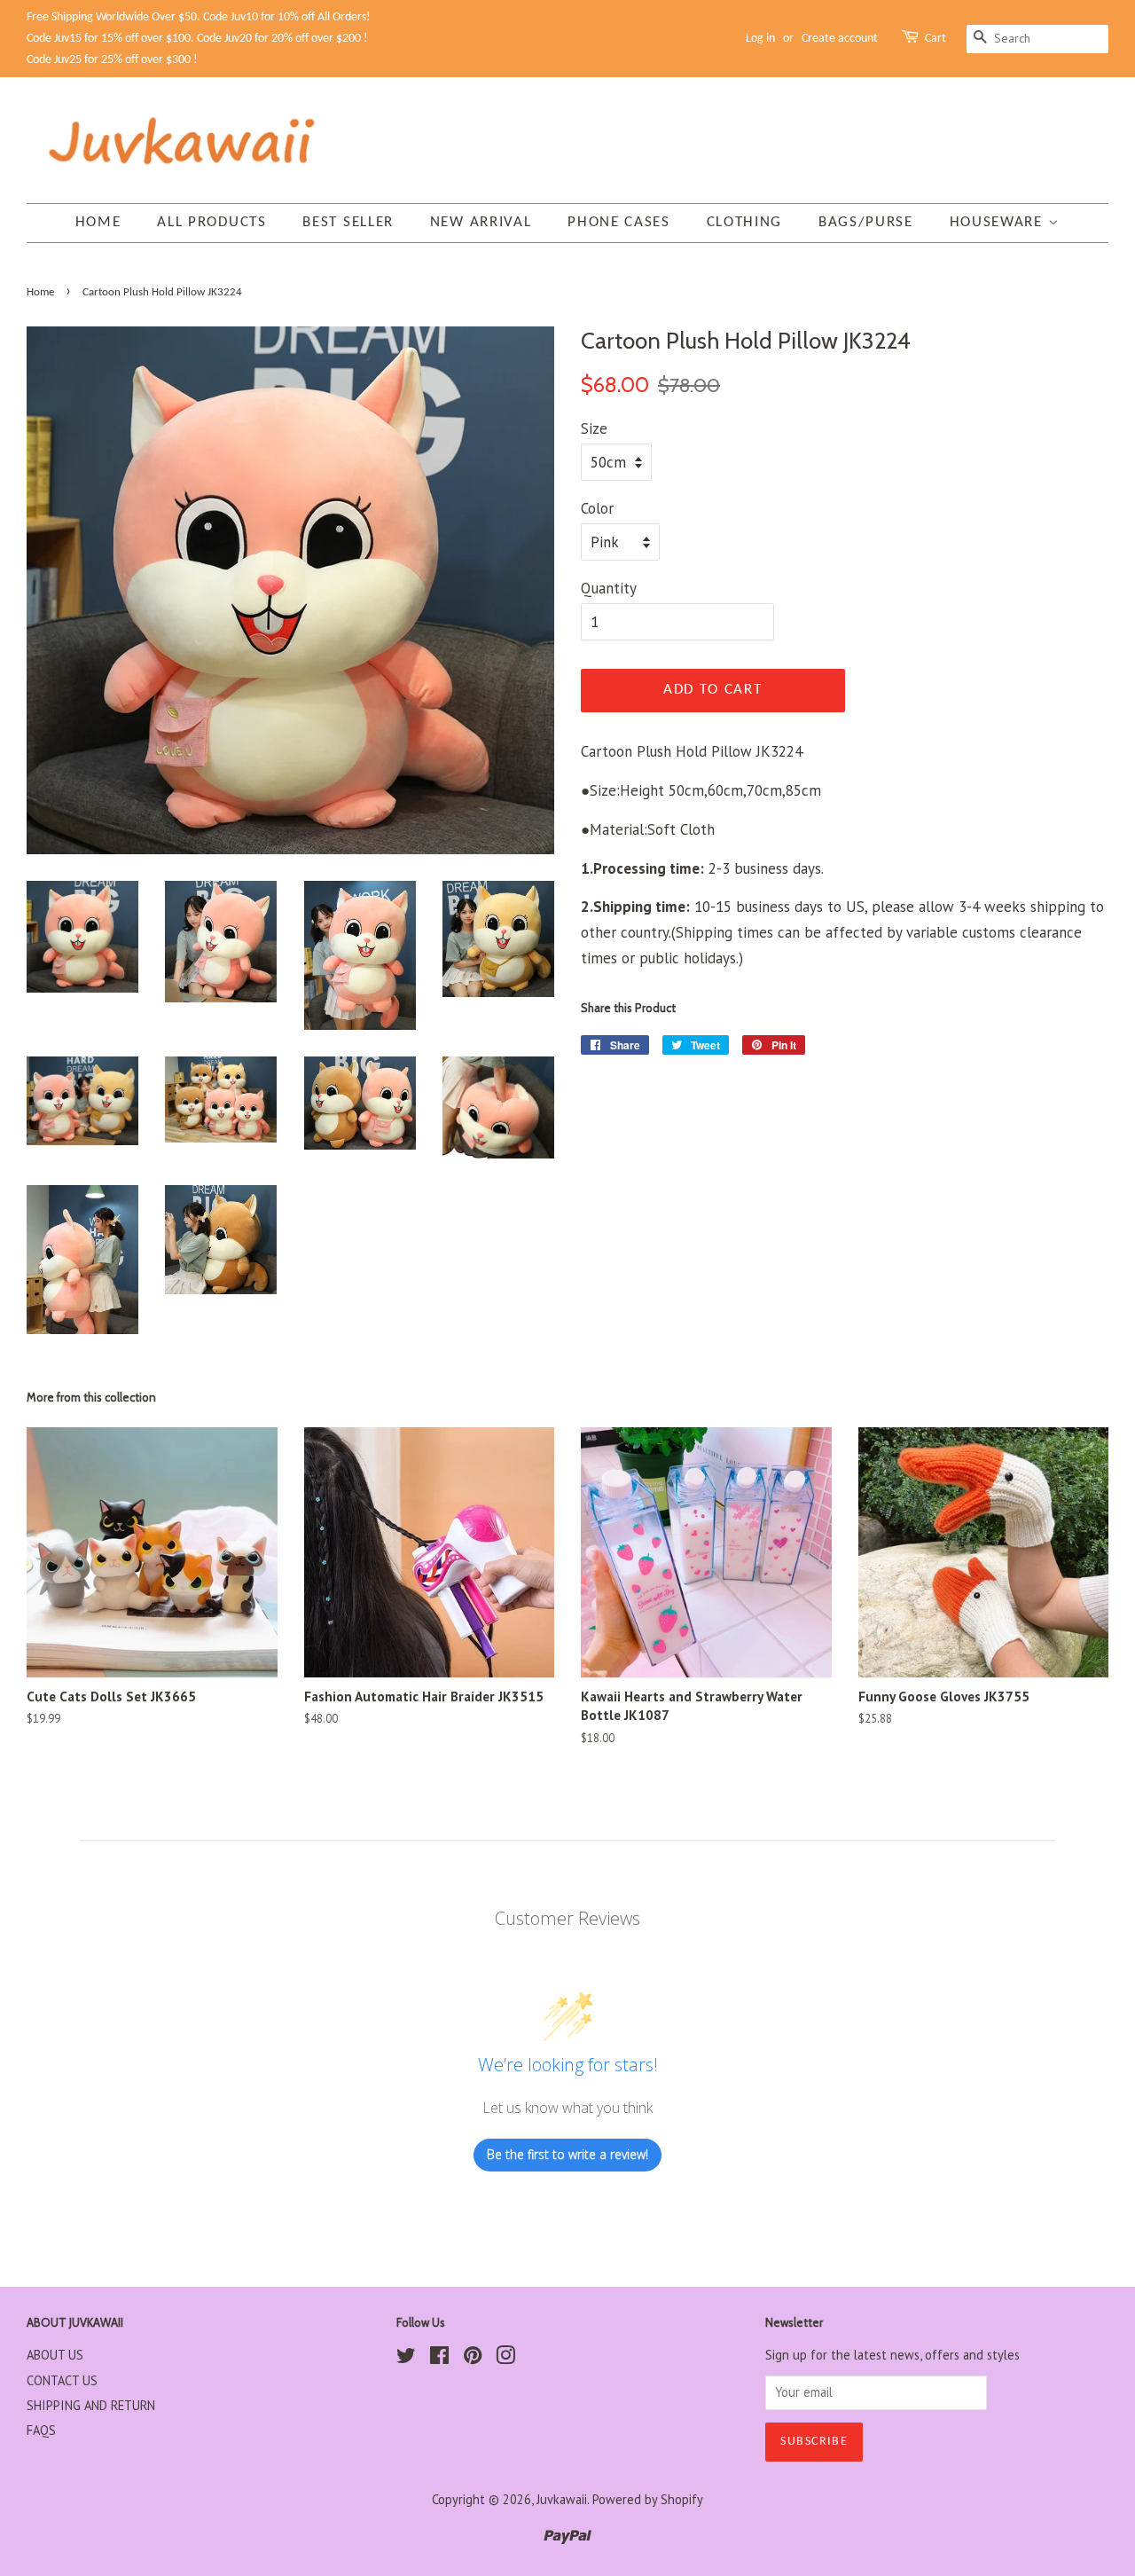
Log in (760, 39)
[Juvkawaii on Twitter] (406, 2358)
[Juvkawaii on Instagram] (505, 2358)
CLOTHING (745, 222)
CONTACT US (62, 2380)
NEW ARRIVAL (481, 222)
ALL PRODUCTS (211, 222)
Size (594, 428)
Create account (840, 39)
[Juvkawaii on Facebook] (439, 2358)
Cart (935, 39)
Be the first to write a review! (567, 2154)
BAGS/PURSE (866, 222)
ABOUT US (55, 2355)
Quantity (609, 588)
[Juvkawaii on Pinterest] (473, 2358)
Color (597, 508)
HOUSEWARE (999, 222)
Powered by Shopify (648, 2499)
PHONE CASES (619, 222)
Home (98, 222)
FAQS (41, 2430)
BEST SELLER (348, 222)
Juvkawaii (562, 2499)
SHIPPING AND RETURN (91, 2405)
